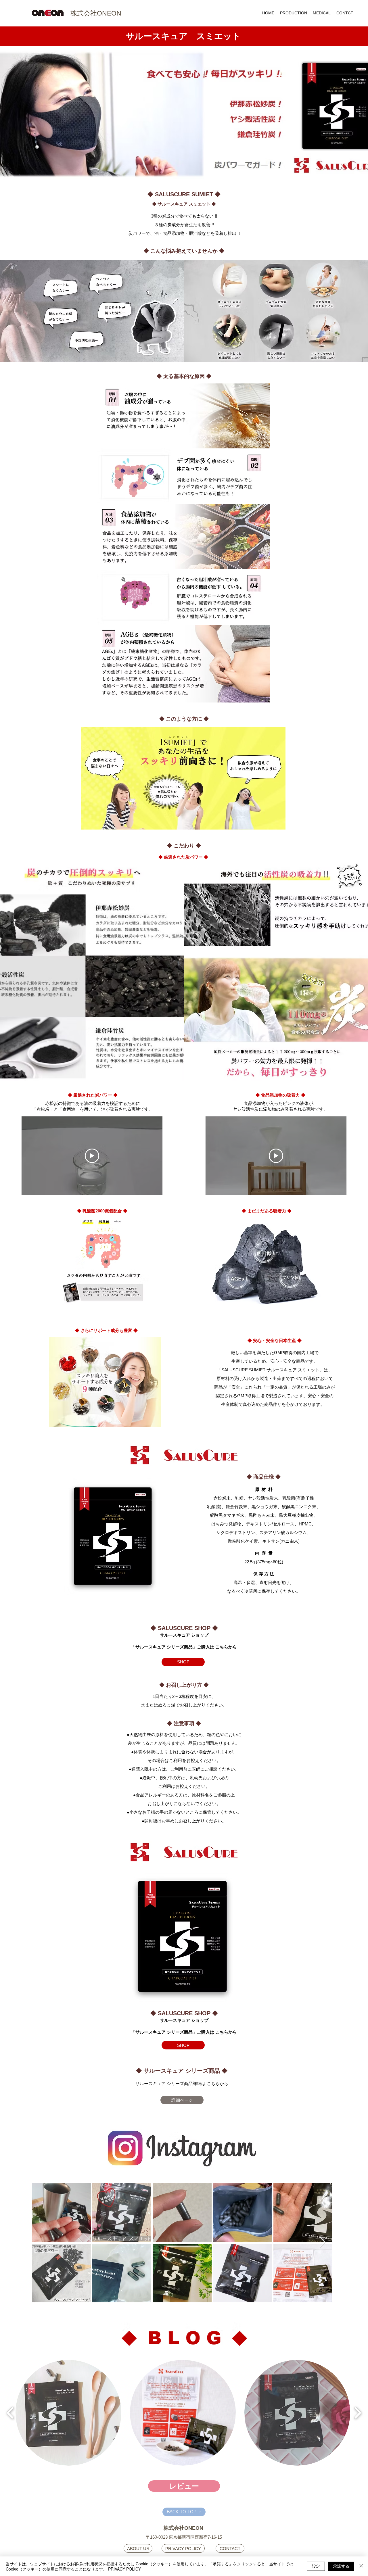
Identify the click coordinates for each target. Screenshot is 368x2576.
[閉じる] (361, 2566)
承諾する (341, 2566)
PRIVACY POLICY (124, 2569)
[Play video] (92, 1156)
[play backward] (10, 2413)
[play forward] (358, 2413)
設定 (316, 2566)
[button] (68, 2413)
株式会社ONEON (96, 13)
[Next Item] (323, 2243)
